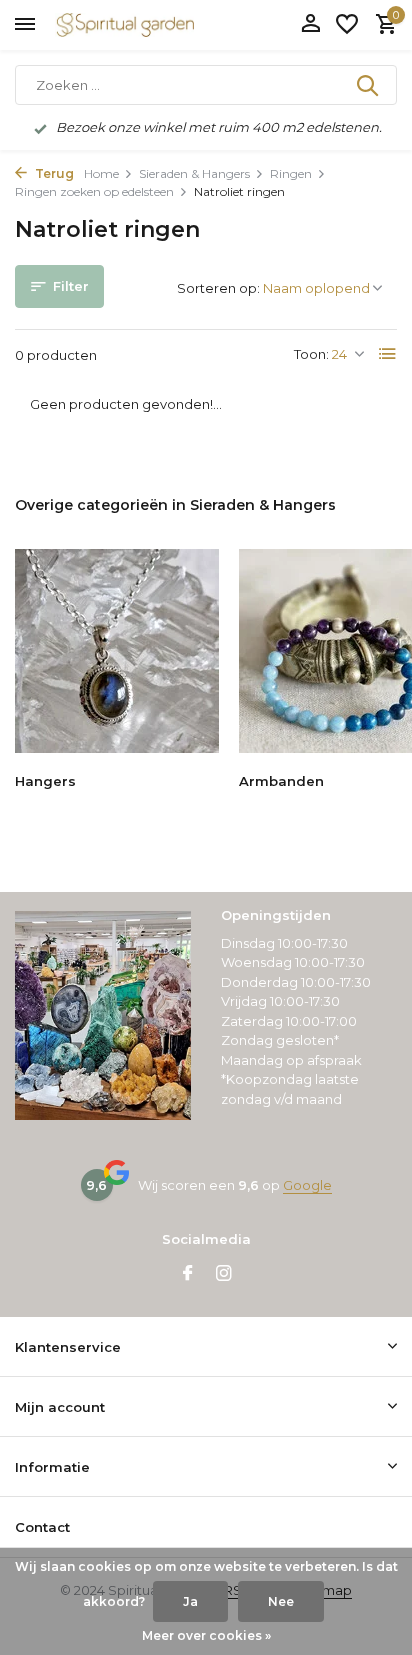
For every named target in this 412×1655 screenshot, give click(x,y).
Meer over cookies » (206, 1635)
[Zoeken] (369, 85)
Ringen (291, 173)
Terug (53, 173)
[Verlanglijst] (347, 25)
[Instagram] (224, 1275)
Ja (190, 1601)
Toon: (311, 354)
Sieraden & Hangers (194, 173)
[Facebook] (188, 1275)
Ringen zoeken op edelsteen (94, 191)
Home (101, 173)
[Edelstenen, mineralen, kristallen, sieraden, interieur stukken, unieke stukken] (155, 25)
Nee (281, 1601)
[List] (388, 354)
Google (307, 1185)
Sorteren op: (218, 288)
